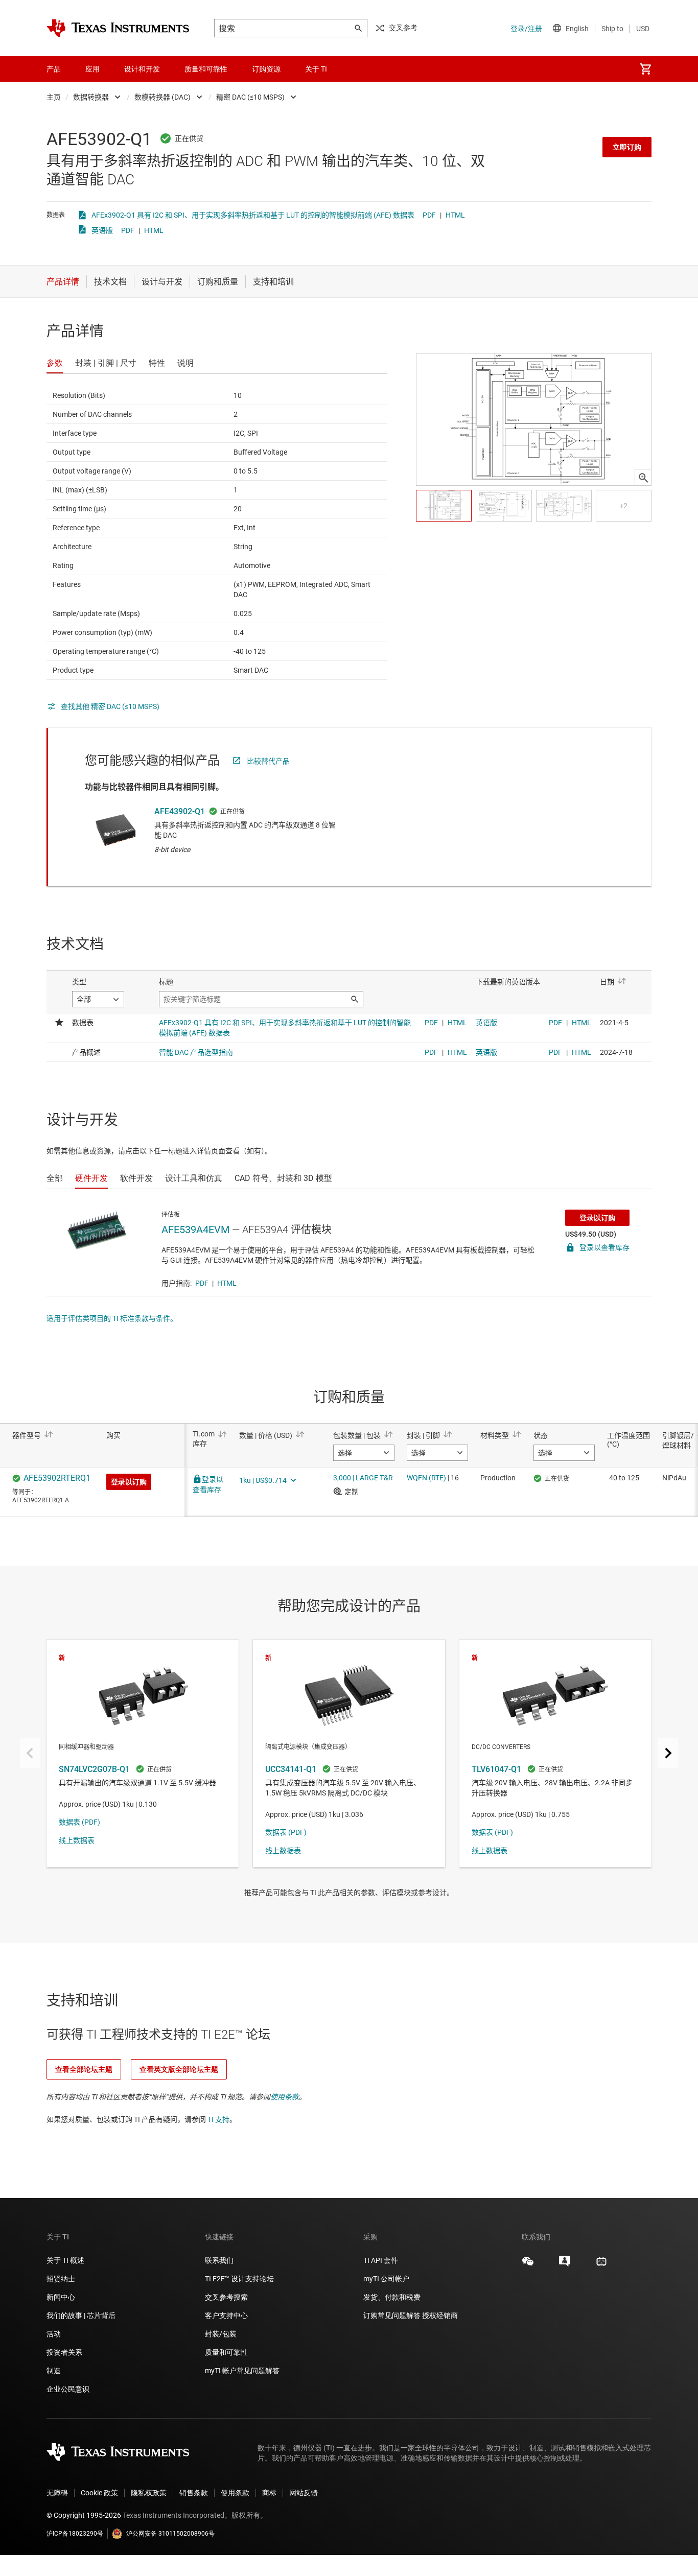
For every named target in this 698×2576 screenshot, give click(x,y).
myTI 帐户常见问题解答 (242, 2371)
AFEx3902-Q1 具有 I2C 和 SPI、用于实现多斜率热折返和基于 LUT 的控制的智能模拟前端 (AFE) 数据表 (253, 215)
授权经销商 (440, 2315)
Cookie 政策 (99, 2493)
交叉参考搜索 (226, 2297)
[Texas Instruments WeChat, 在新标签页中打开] (528, 2265)
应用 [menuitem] (92, 69)
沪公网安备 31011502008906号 (170, 2534)
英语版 (102, 230)
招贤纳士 (61, 2279)
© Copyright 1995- (84, 2515)
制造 (54, 2371)
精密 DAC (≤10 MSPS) (250, 97)
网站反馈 (304, 2493)
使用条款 (285, 2097)
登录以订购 (597, 1218)
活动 (54, 2334)
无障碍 (57, 2493)
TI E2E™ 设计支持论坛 (239, 2279)
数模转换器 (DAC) (162, 97)
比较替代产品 (268, 761)
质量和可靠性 (227, 2352)
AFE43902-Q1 (180, 811)
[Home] (118, 28)
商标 (269, 2493)
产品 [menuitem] (54, 69)
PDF (429, 215)
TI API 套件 (381, 2260)
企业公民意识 (68, 2389)
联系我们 (219, 2260)
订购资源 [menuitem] (266, 69)
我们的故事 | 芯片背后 (81, 2315)
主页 (54, 97)
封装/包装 (221, 2334)
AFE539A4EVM (195, 1230)
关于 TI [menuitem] (316, 69)
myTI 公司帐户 (386, 2279)
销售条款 (194, 2493)
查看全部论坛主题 (84, 2069)
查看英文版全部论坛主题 (179, 2069)
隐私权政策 (149, 2493)
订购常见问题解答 (392, 2315)
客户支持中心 (226, 2315)
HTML (455, 215)
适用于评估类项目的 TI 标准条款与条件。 (112, 1318)
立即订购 (627, 147)
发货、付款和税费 (392, 2297)
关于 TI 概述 (65, 2260)
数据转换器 (91, 97)
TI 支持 (218, 2119)
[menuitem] (645, 69)
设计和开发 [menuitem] (142, 69)
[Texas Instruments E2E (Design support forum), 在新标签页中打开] (565, 2265)
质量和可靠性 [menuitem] (206, 69)
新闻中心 (61, 2297)
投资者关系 (64, 2352)
